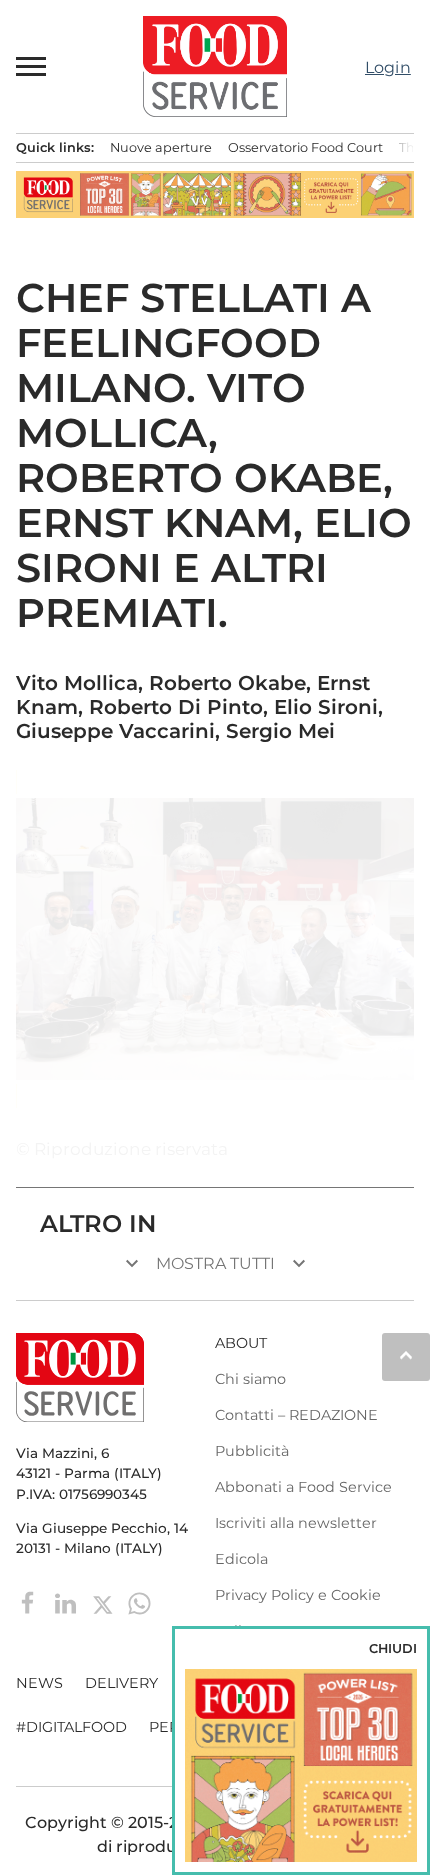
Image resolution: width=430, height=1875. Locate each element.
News (39, 1683)
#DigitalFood (71, 1727)
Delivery (121, 1683)
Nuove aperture (161, 147)
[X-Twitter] (104, 1601)
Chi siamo (250, 1379)
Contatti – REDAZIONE (296, 1415)
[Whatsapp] (139, 1601)
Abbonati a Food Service (303, 1487)
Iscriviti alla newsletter (296, 1523)
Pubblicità (252, 1451)
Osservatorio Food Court (305, 147)
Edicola (241, 1559)
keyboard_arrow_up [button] (406, 1355)
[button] (32, 66)
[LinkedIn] (67, 1601)
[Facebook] (30, 1601)
